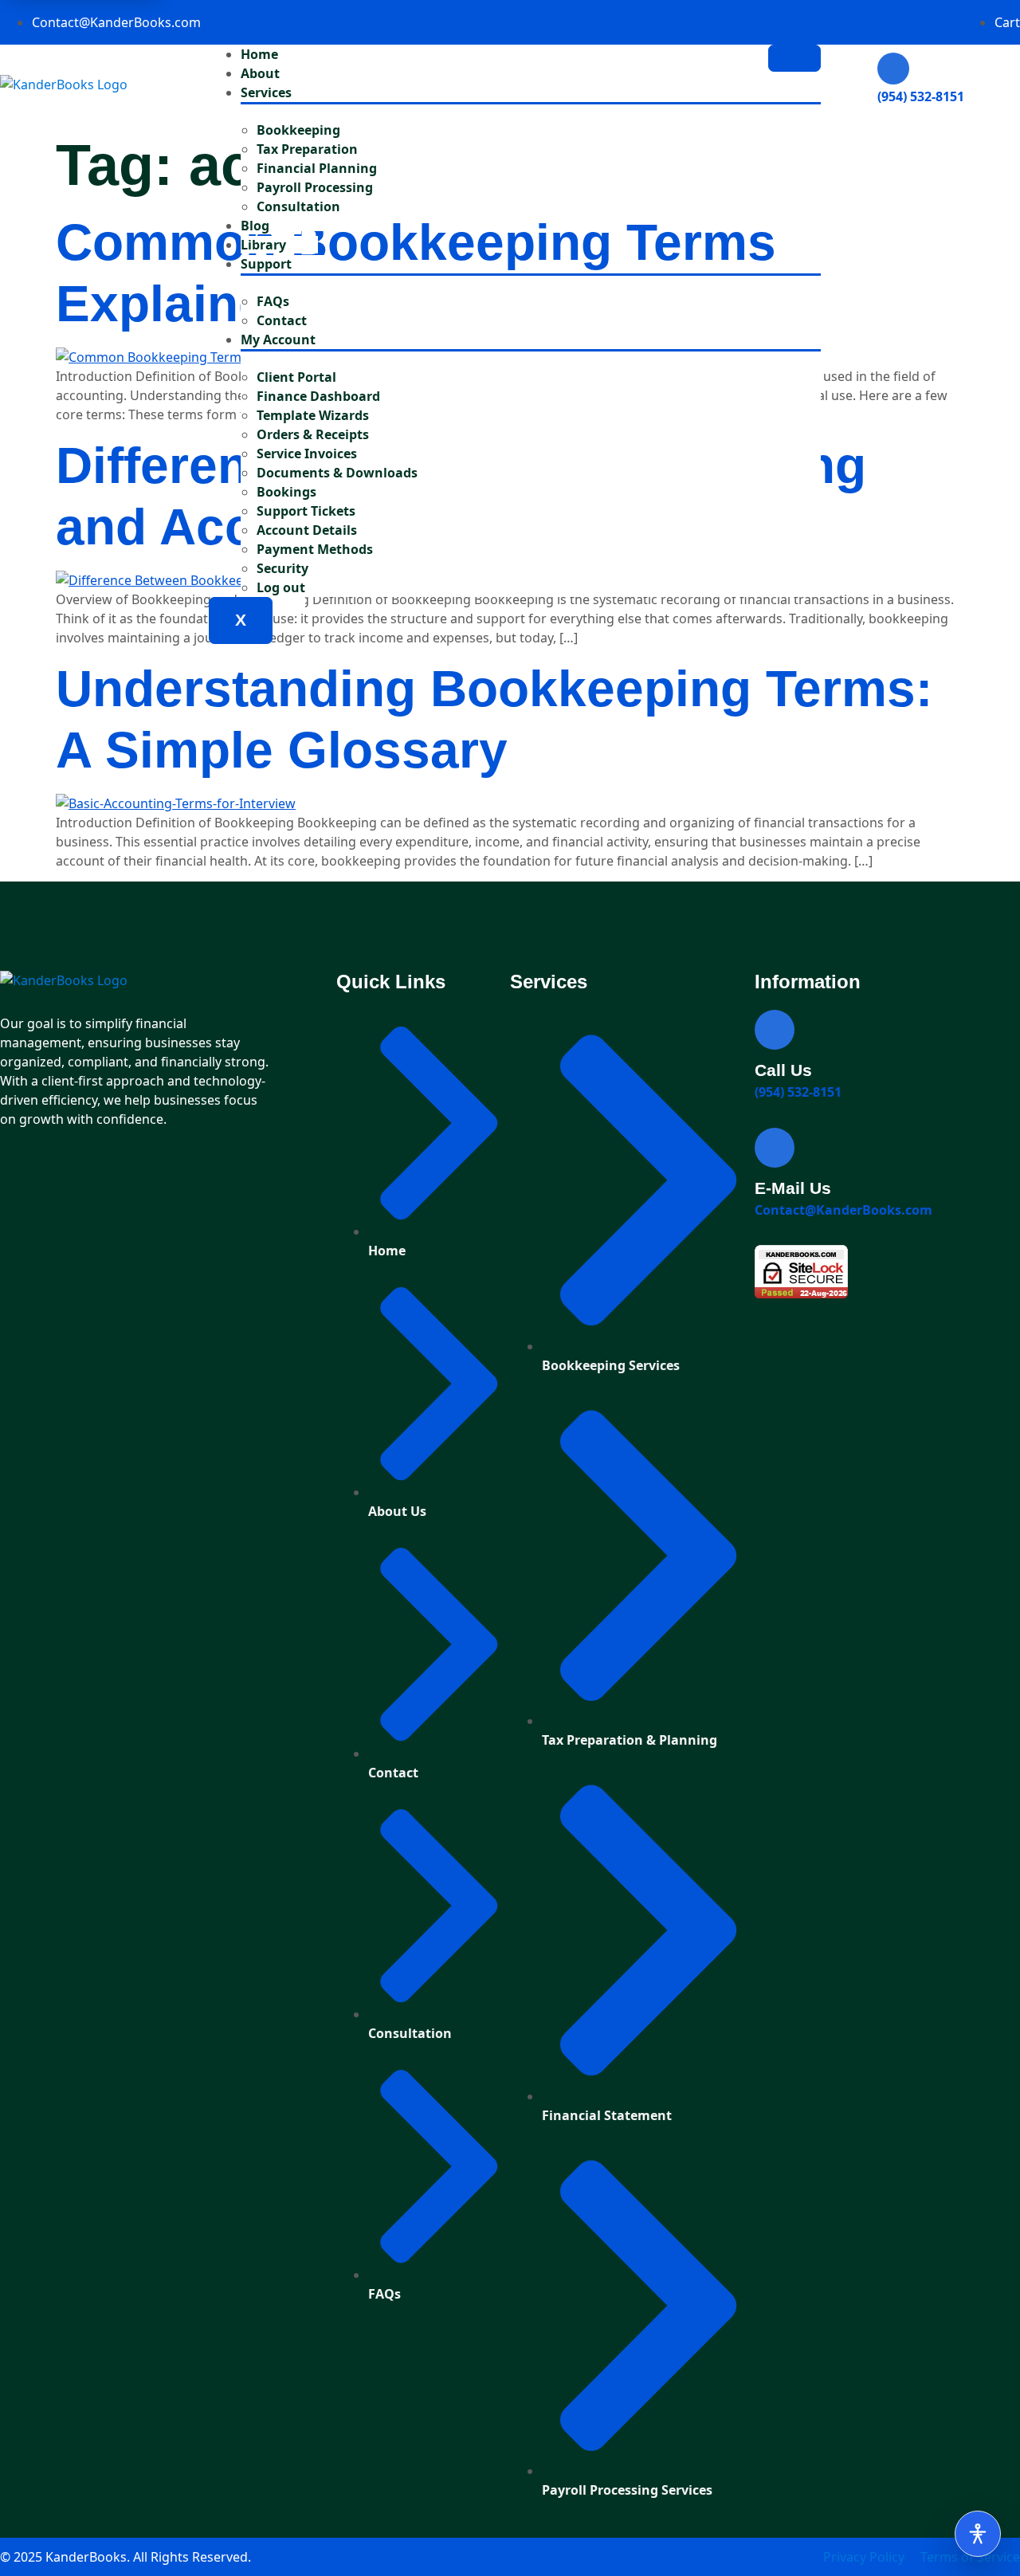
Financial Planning (317, 168)
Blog (255, 226)
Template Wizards (313, 415)
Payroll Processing (315, 187)
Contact (282, 320)
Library (263, 245)
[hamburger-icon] (794, 58)
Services (266, 92)
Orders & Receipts (313, 434)
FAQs (273, 301)
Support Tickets (306, 511)
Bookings (286, 492)
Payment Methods (315, 549)
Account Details (307, 530)
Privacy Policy (864, 2557)
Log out (281, 587)
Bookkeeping (298, 130)
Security (282, 568)
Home (259, 54)
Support (266, 264)
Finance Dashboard (318, 396)
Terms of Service (970, 2557)
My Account (278, 340)
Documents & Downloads (337, 473)
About (260, 73)
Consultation (298, 206)
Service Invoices (307, 454)
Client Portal (296, 377)
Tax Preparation (307, 149)
